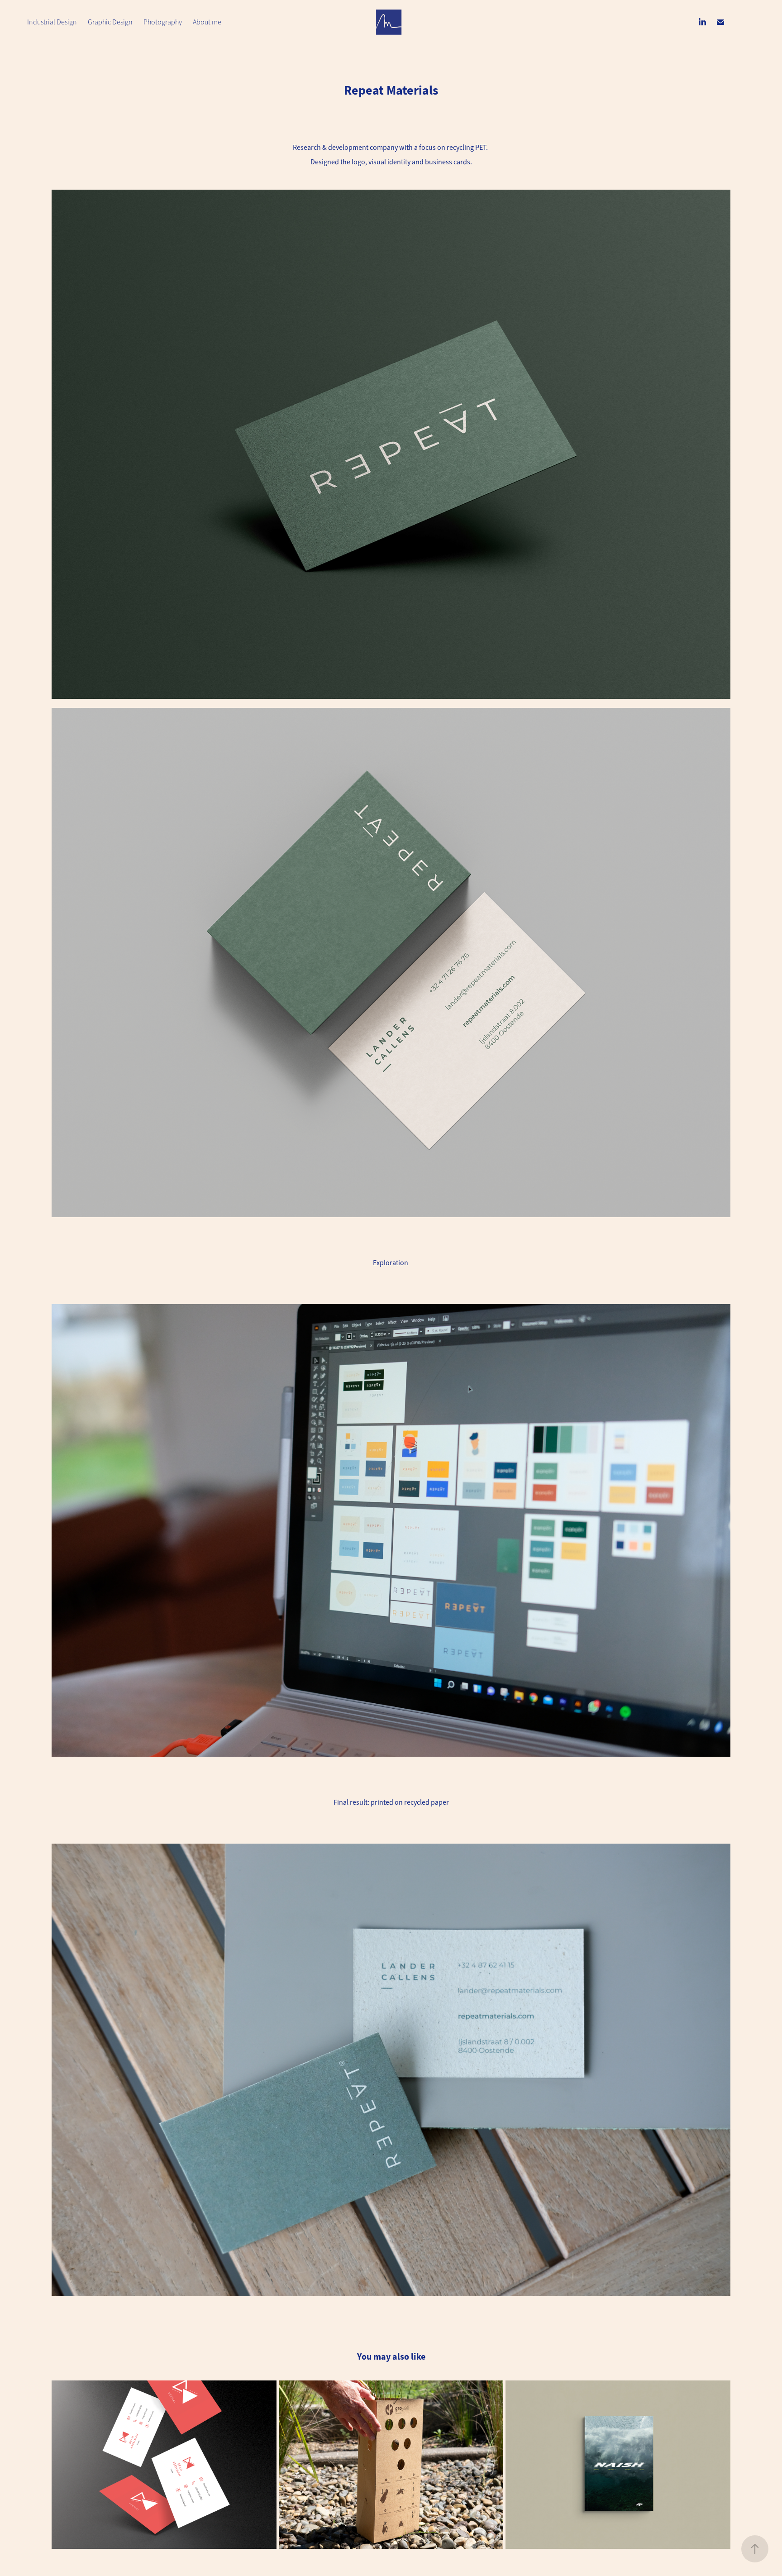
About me (207, 22)
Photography (163, 22)
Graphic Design (110, 22)
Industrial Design (52, 22)
